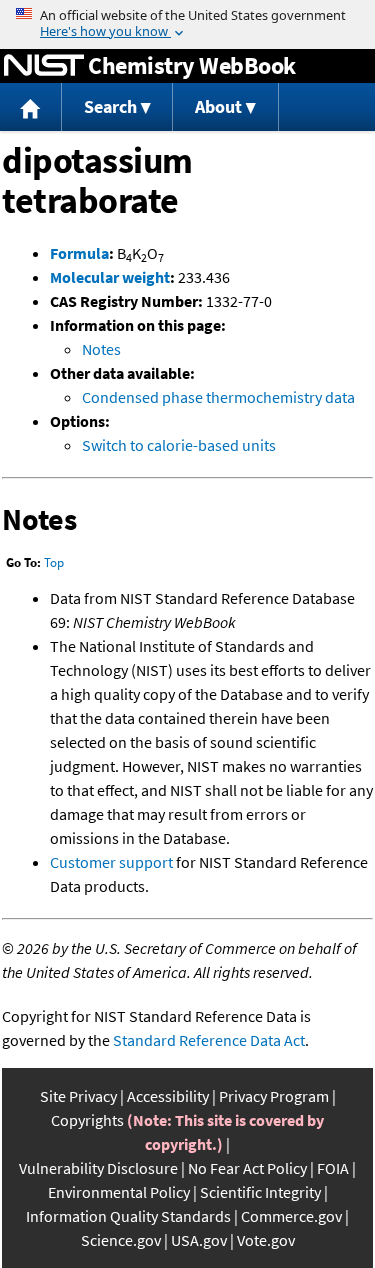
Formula (79, 253)
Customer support (111, 862)
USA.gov (199, 1240)
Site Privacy (78, 1096)
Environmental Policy (119, 1192)
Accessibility (168, 1096)
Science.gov (121, 1240)
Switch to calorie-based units (179, 445)
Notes (101, 349)
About (218, 106)
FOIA (333, 1168)
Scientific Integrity (260, 1192)
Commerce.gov (291, 1216)
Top (54, 562)
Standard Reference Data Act (209, 1040)
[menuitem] (31, 107)
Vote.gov (266, 1240)
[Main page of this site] (31, 107)
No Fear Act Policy (247, 1168)
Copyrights (87, 1120)
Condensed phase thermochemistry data (218, 397)
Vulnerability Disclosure (98, 1168)
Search (110, 106)
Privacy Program (274, 1096)
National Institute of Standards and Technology (44, 66)
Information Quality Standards (128, 1216)
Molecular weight (110, 277)
